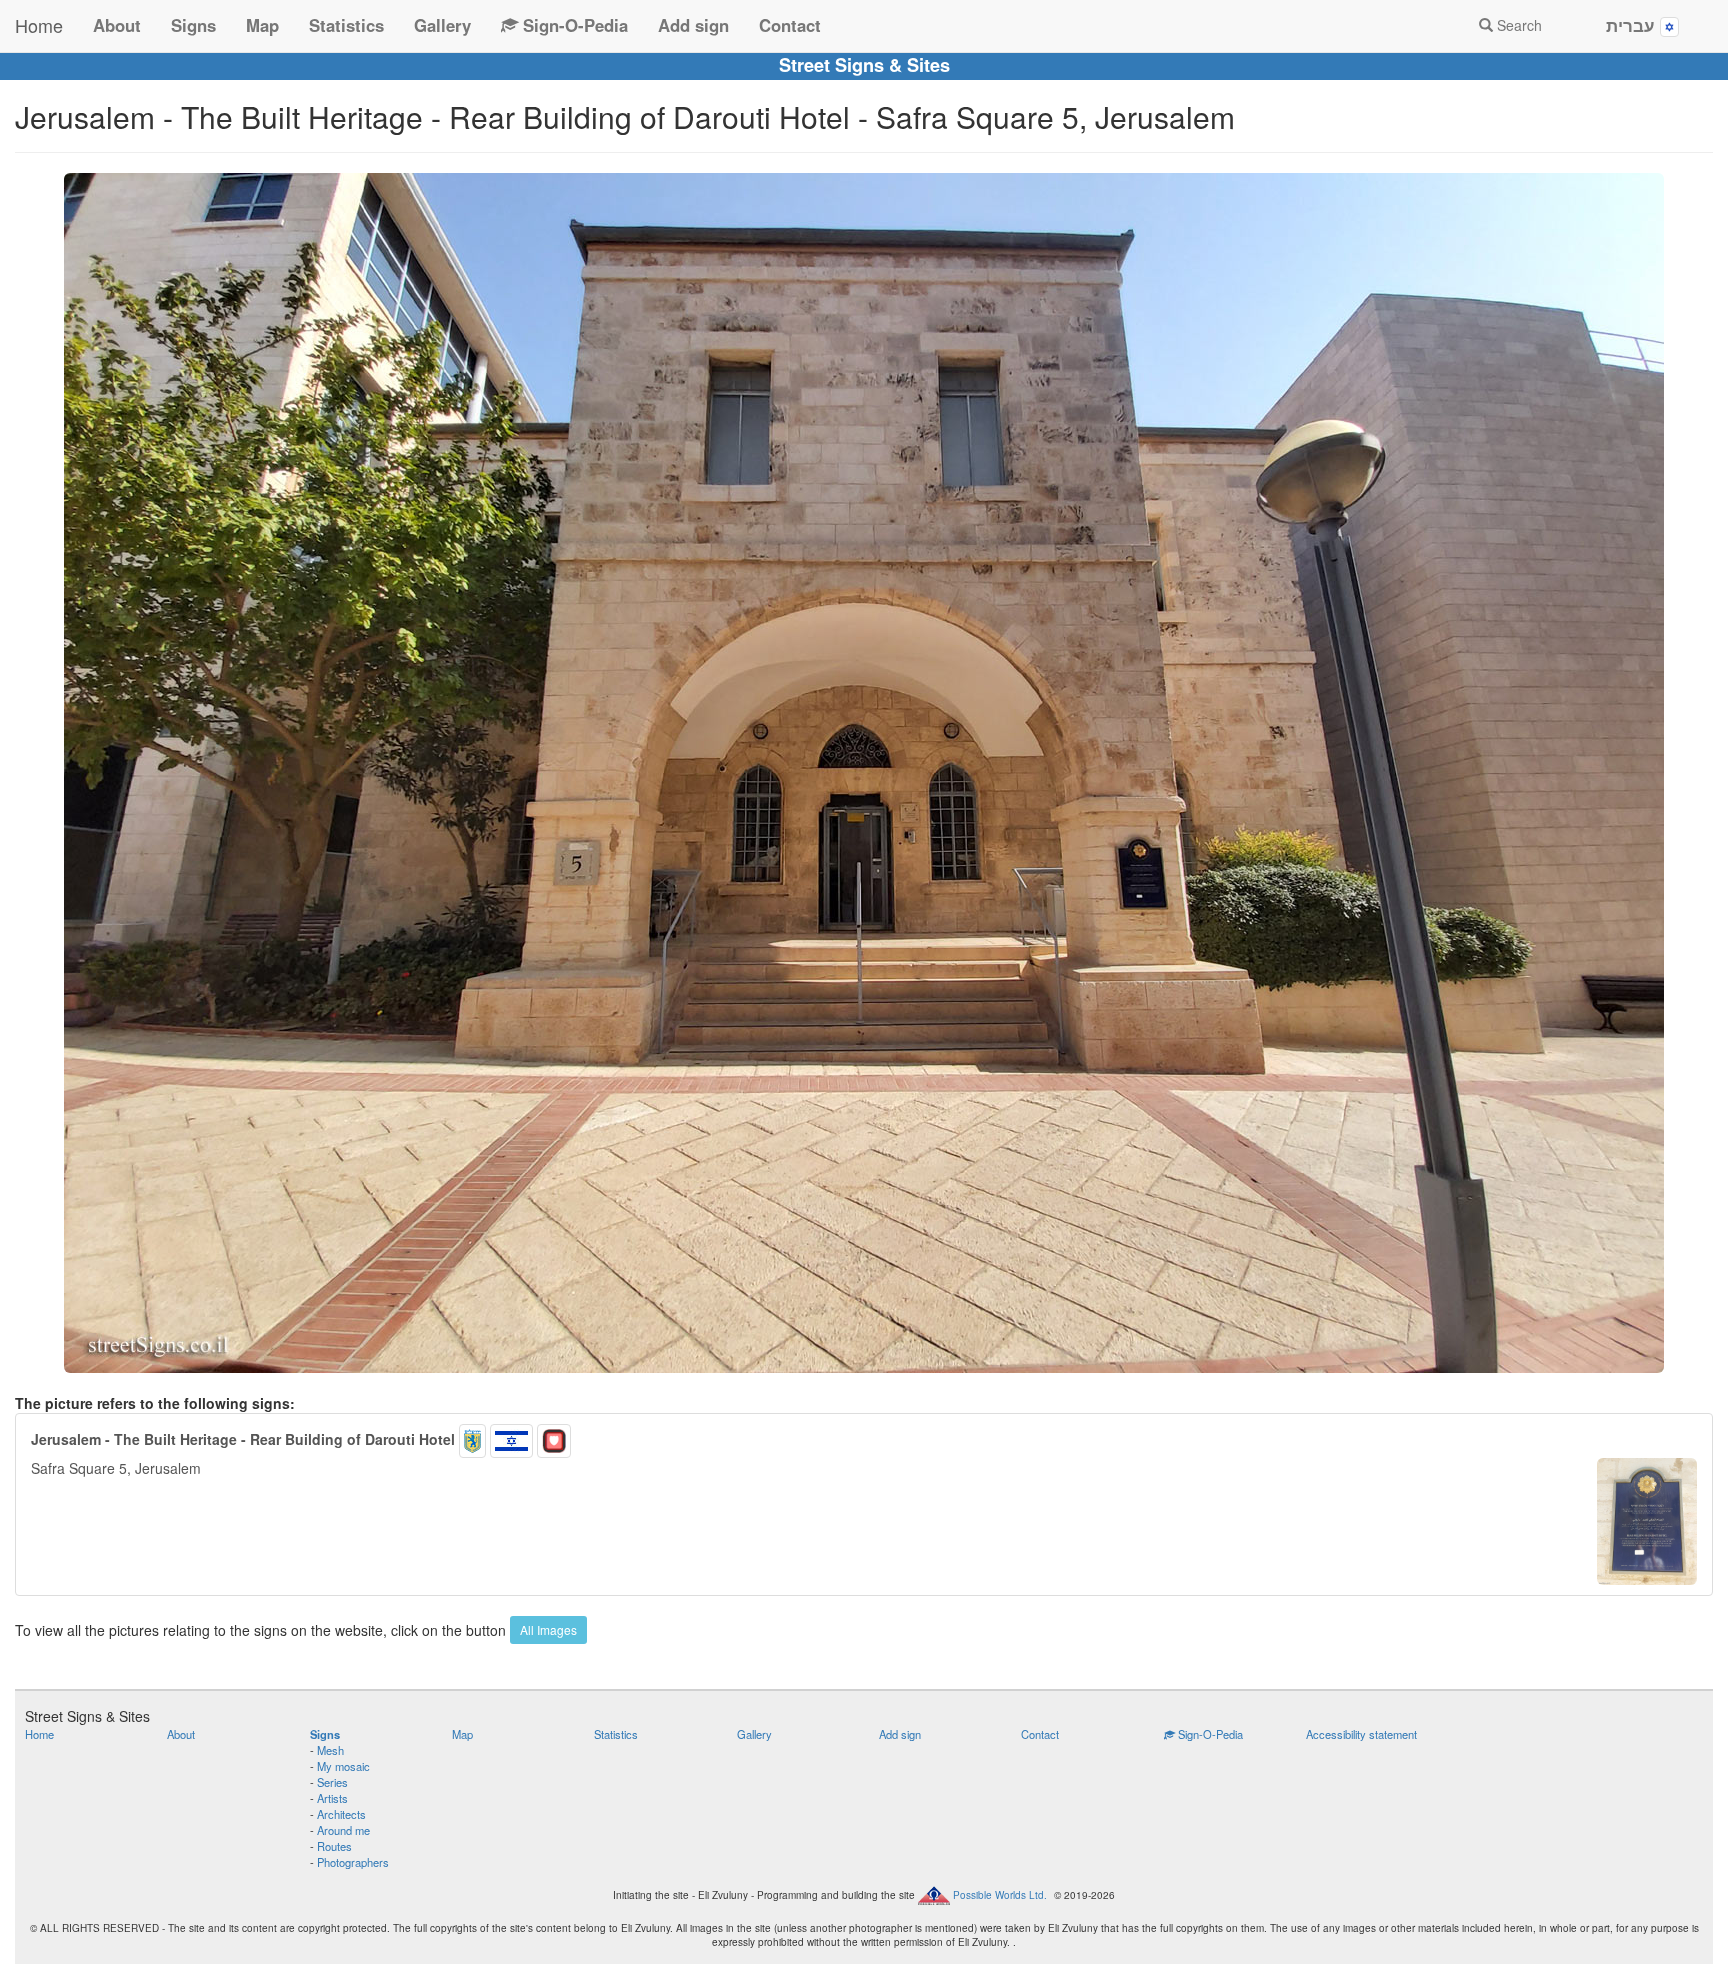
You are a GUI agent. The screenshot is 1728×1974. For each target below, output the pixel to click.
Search (1517, 25)
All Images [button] (548, 1629)
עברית (1633, 25)
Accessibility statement (1361, 1734)
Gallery (442, 25)
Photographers (353, 1862)
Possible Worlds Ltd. (1000, 1895)
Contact (790, 25)
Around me (343, 1830)
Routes (334, 1846)
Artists (332, 1798)
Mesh (330, 1750)
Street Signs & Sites (864, 65)
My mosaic (343, 1766)
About (117, 25)
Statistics (346, 25)
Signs (193, 25)
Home (39, 25)
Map (262, 25)
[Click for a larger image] (864, 773)
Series (332, 1782)
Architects (341, 1814)
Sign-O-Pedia (573, 25)
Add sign (693, 25)
